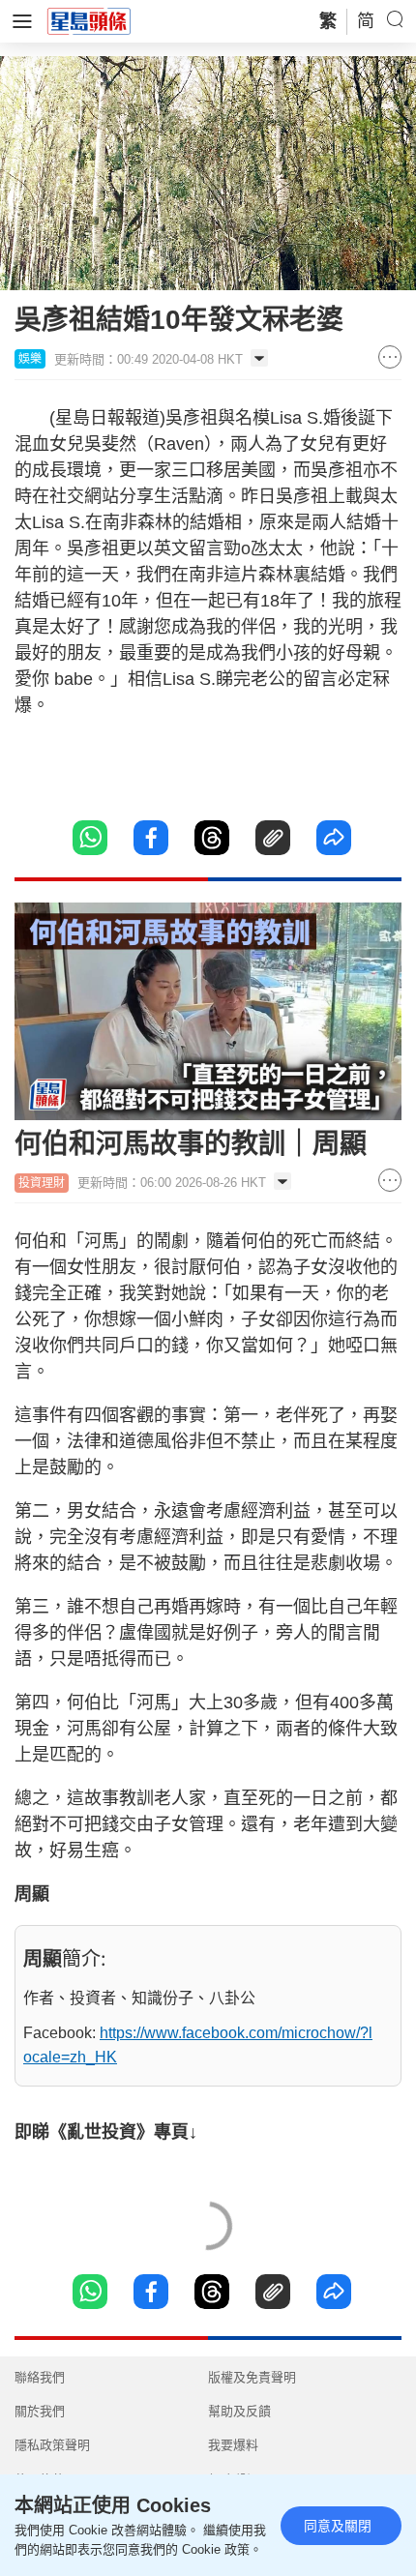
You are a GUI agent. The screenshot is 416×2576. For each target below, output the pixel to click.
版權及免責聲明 (252, 2377)
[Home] (89, 20)
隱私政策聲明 (52, 2445)
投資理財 (42, 1183)
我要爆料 (233, 2445)
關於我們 (40, 2411)
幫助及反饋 (239, 2411)
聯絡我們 (40, 2377)
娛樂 (30, 359)
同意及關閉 (338, 2526)
